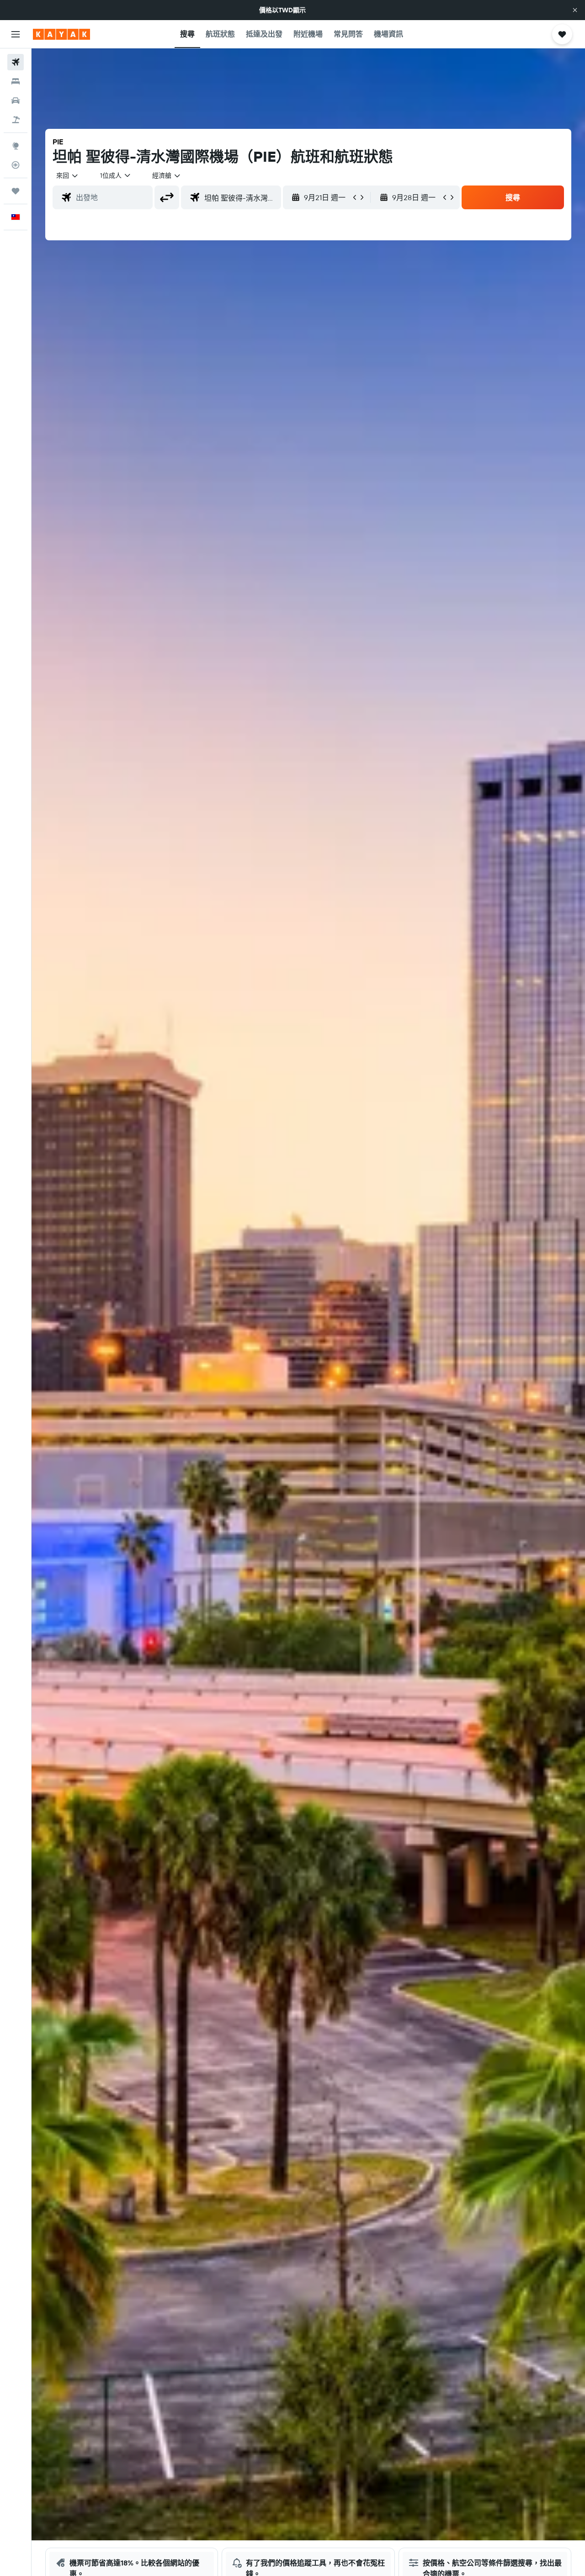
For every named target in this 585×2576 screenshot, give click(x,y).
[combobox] (68, 175)
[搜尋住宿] (16, 81)
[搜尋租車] (16, 101)
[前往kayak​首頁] (61, 34)
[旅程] (16, 191)
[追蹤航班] (16, 165)
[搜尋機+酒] (16, 120)
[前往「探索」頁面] (16, 146)
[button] (575, 10)
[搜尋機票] (16, 62)
